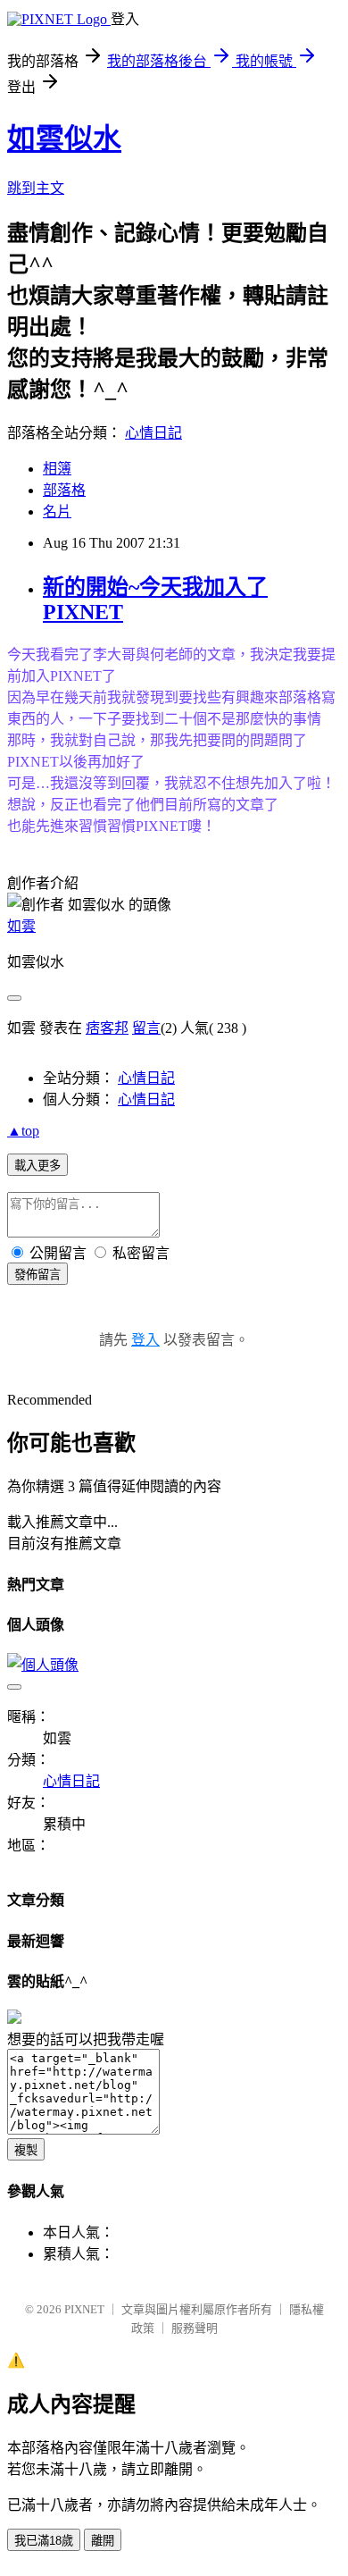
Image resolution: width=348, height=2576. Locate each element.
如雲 (21, 926)
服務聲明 (195, 2328)
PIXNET (84, 2309)
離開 (103, 2541)
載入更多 (37, 1166)
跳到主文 (36, 188)
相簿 (57, 469)
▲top (23, 1131)
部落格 (64, 490)
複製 (26, 2150)
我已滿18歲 (44, 2541)
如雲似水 (64, 138)
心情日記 (153, 433)
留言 (146, 1028)
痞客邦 (107, 1028)
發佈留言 (37, 1275)
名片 (57, 512)
